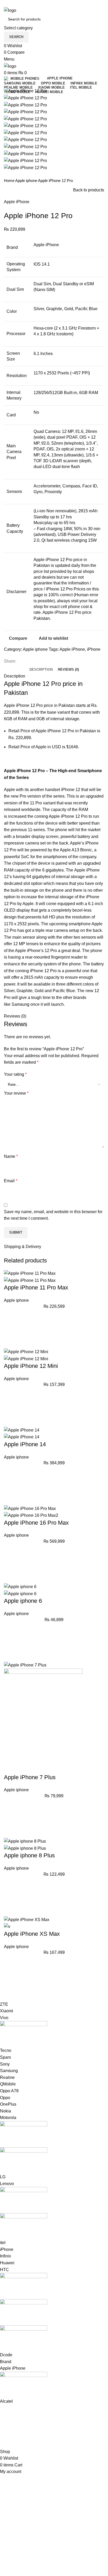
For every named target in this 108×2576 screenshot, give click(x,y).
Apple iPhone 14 (25, 1444)
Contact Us (14, 2429)
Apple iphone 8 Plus (29, 1855)
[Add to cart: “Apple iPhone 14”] (10, 1485)
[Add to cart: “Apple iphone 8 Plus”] (10, 1896)
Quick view (10, 1342)
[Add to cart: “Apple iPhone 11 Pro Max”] (10, 1329)
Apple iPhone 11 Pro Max (36, 1287)
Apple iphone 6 (23, 1601)
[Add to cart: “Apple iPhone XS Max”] (10, 1975)
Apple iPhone (17, 202)
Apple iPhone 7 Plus (30, 1777)
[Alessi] (50, 2203)
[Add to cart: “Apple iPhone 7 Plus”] (10, 1818)
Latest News (15, 2438)
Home (10, 181)
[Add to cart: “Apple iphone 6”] (10, 1642)
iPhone (94, 649)
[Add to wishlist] (10, 1315)
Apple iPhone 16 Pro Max (36, 1523)
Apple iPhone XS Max (32, 1934)
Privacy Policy (17, 2419)
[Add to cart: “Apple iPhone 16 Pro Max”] (10, 1563)
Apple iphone (27, 181)
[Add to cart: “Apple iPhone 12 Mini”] (10, 1407)
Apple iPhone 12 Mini (31, 1366)
